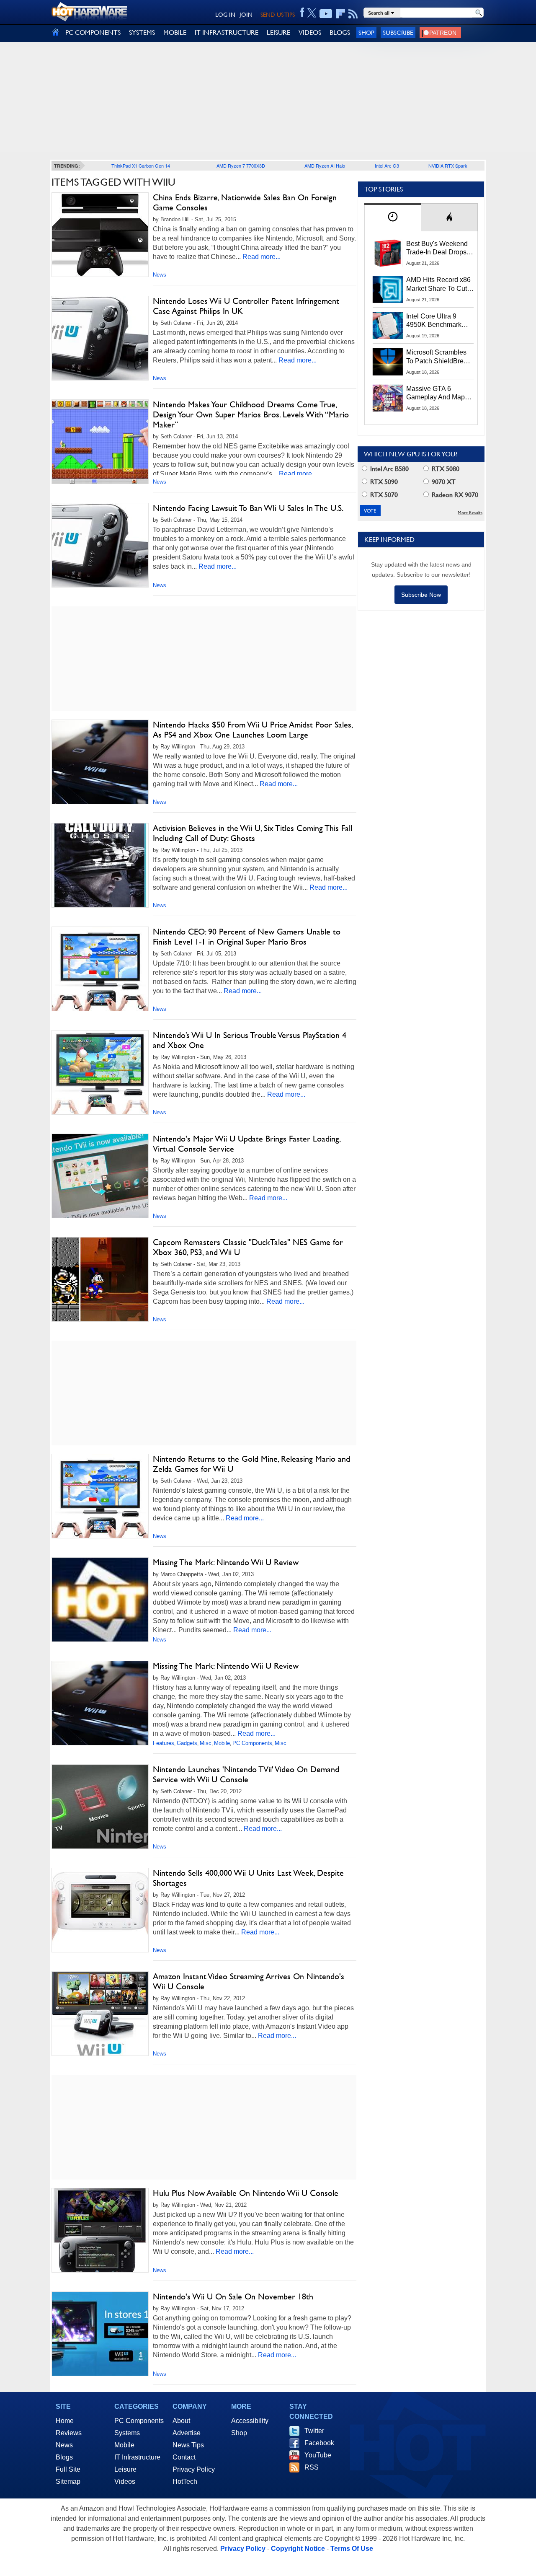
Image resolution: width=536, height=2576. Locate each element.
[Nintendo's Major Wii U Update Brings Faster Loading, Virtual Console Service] (100, 1176)
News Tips (188, 2445)
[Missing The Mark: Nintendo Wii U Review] (100, 1602)
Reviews (69, 2433)
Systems (127, 2433)
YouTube (318, 2455)
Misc (206, 1743)
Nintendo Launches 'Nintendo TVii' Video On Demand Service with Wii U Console (246, 1774)
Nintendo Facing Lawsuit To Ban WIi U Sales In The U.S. (248, 508)
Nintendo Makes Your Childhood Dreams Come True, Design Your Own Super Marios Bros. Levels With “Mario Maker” (251, 414)
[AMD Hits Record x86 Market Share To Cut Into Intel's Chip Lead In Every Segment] (388, 289)
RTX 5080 (445, 469)
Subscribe (398, 32)
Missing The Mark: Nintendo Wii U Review (226, 1562)
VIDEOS (310, 32)
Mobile (222, 1743)
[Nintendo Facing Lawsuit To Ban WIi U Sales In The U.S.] (100, 545)
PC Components (252, 1743)
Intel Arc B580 (389, 469)
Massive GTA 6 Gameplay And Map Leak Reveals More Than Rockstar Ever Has (436, 394)
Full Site (68, 2469)
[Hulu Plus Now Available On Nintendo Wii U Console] (100, 2230)
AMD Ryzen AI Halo (325, 166)
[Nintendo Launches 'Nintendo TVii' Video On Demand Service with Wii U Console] (100, 1807)
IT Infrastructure (137, 2457)
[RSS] (353, 14)
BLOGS (340, 32)
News (160, 275)
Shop (366, 32)
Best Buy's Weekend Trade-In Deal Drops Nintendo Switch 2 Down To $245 (437, 249)
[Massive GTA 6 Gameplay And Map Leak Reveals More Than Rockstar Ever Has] (388, 398)
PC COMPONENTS (93, 32)
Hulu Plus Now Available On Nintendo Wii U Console (246, 2193)
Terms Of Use (352, 2549)
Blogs (64, 2457)
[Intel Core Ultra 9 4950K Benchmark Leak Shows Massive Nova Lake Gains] (388, 326)
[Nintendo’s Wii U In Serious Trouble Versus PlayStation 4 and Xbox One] (100, 1072)
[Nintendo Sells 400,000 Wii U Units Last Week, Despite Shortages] (100, 1910)
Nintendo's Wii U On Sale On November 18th (233, 2296)
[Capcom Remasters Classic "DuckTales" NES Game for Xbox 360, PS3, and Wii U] (100, 1279)
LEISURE (278, 32)
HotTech (185, 2482)
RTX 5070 (383, 495)
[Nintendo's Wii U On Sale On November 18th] (100, 2334)
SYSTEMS (142, 32)
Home (65, 2421)
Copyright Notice (298, 2549)
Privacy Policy (194, 2469)
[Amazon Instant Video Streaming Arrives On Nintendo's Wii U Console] (100, 2014)
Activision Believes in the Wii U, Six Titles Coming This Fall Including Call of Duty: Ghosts (253, 833)
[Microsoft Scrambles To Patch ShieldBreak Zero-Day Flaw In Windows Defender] (388, 362)
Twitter (314, 2431)
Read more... (262, 257)
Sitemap (68, 2482)
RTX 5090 (383, 482)
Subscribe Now (421, 595)
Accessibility (250, 2421)
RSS (312, 2467)
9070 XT (443, 482)
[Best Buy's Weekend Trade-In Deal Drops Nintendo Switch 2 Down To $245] (388, 253)
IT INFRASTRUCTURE (227, 32)
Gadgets (187, 1743)
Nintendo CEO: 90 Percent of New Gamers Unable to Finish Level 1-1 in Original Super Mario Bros (247, 937)
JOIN (246, 15)
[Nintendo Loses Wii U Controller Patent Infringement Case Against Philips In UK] (100, 338)
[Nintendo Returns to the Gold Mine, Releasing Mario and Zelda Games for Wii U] (100, 1496)
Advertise (187, 2433)
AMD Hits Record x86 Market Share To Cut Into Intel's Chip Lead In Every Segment (438, 285)
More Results (470, 513)
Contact (184, 2457)
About (181, 2421)
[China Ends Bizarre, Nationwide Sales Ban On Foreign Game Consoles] (100, 235)
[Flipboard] (340, 14)
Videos (125, 2482)
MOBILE (175, 32)
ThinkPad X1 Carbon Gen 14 (141, 166)
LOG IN (225, 15)
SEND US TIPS (278, 15)
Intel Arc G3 (387, 166)
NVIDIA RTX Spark (448, 166)
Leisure (125, 2469)
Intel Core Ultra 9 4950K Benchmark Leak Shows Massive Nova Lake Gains (438, 321)
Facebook (319, 2443)
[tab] (393, 217)
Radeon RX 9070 (454, 495)
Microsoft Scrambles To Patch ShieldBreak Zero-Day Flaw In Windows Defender (438, 357)
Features (164, 1743)
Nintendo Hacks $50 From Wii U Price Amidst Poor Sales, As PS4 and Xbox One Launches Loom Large (253, 730)
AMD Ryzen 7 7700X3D (241, 166)
